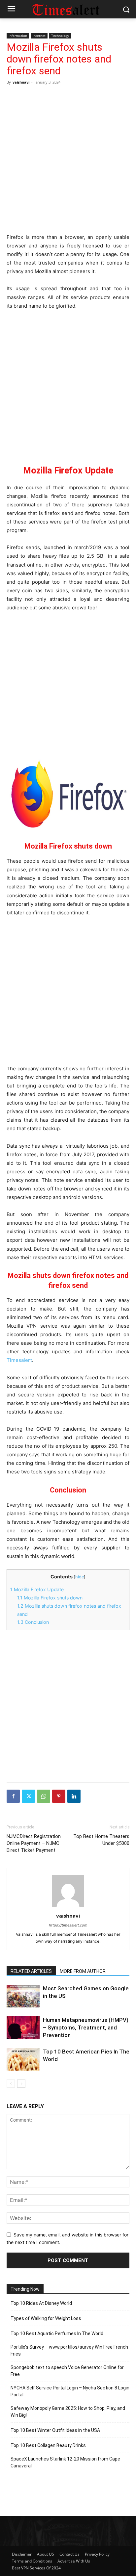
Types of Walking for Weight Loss (46, 2318)
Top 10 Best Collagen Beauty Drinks (48, 2445)
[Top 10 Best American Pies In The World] (23, 2059)
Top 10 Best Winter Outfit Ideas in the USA (55, 2430)
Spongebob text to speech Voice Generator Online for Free (67, 2371)
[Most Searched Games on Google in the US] (23, 1996)
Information (18, 36)
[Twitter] (28, 1796)
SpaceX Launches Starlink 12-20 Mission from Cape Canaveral (65, 2462)
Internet (39, 36)
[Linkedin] (74, 1796)
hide (80, 1577)
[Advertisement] (68, 158)
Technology (60, 36)
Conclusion (33, 1622)
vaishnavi (21, 82)
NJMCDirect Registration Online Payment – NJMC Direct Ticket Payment (34, 1843)
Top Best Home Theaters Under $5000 (101, 1840)
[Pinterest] (59, 1796)
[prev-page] (11, 2084)
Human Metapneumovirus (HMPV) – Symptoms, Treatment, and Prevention (86, 2028)
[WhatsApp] (44, 1796)
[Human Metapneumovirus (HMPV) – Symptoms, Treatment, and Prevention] (23, 2028)
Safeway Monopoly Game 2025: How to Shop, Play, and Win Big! (68, 2412)
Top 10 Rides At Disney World (41, 2303)
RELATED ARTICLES (31, 1971)
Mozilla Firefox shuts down (50, 1598)
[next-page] (21, 2084)
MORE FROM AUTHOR (83, 1971)
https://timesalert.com (68, 1925)
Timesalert (19, 1360)
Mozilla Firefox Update (37, 1589)
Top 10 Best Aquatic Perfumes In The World (57, 2334)
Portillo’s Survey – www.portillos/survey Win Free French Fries (69, 2350)
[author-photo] (68, 1907)
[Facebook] (13, 1796)
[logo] (68, 9)
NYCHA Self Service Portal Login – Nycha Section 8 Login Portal (70, 2391)
